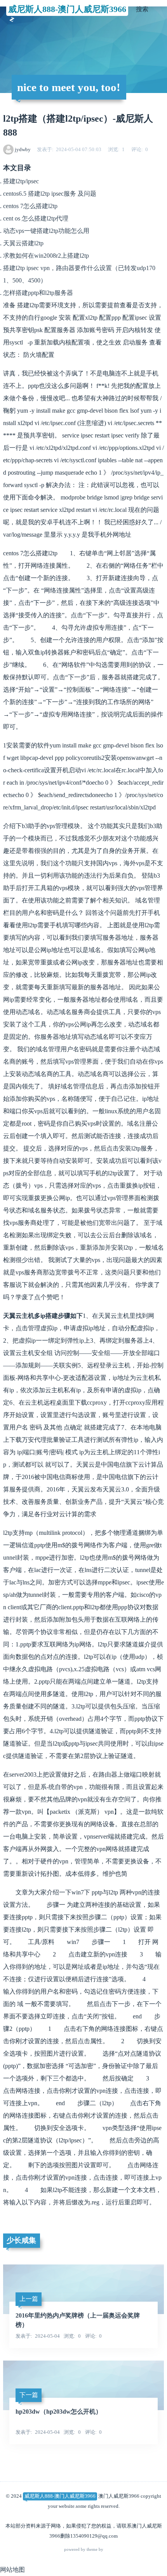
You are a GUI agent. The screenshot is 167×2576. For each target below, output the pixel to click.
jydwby (23, 149)
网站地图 (12, 2570)
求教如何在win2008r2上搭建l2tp (46, 256)
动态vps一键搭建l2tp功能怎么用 (46, 231)
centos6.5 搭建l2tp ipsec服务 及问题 (50, 194)
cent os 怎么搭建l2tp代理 (36, 218)
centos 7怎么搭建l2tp (30, 206)
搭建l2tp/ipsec (21, 181)
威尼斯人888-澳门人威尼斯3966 (67, 9)
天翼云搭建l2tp (23, 243)
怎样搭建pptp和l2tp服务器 (38, 293)
